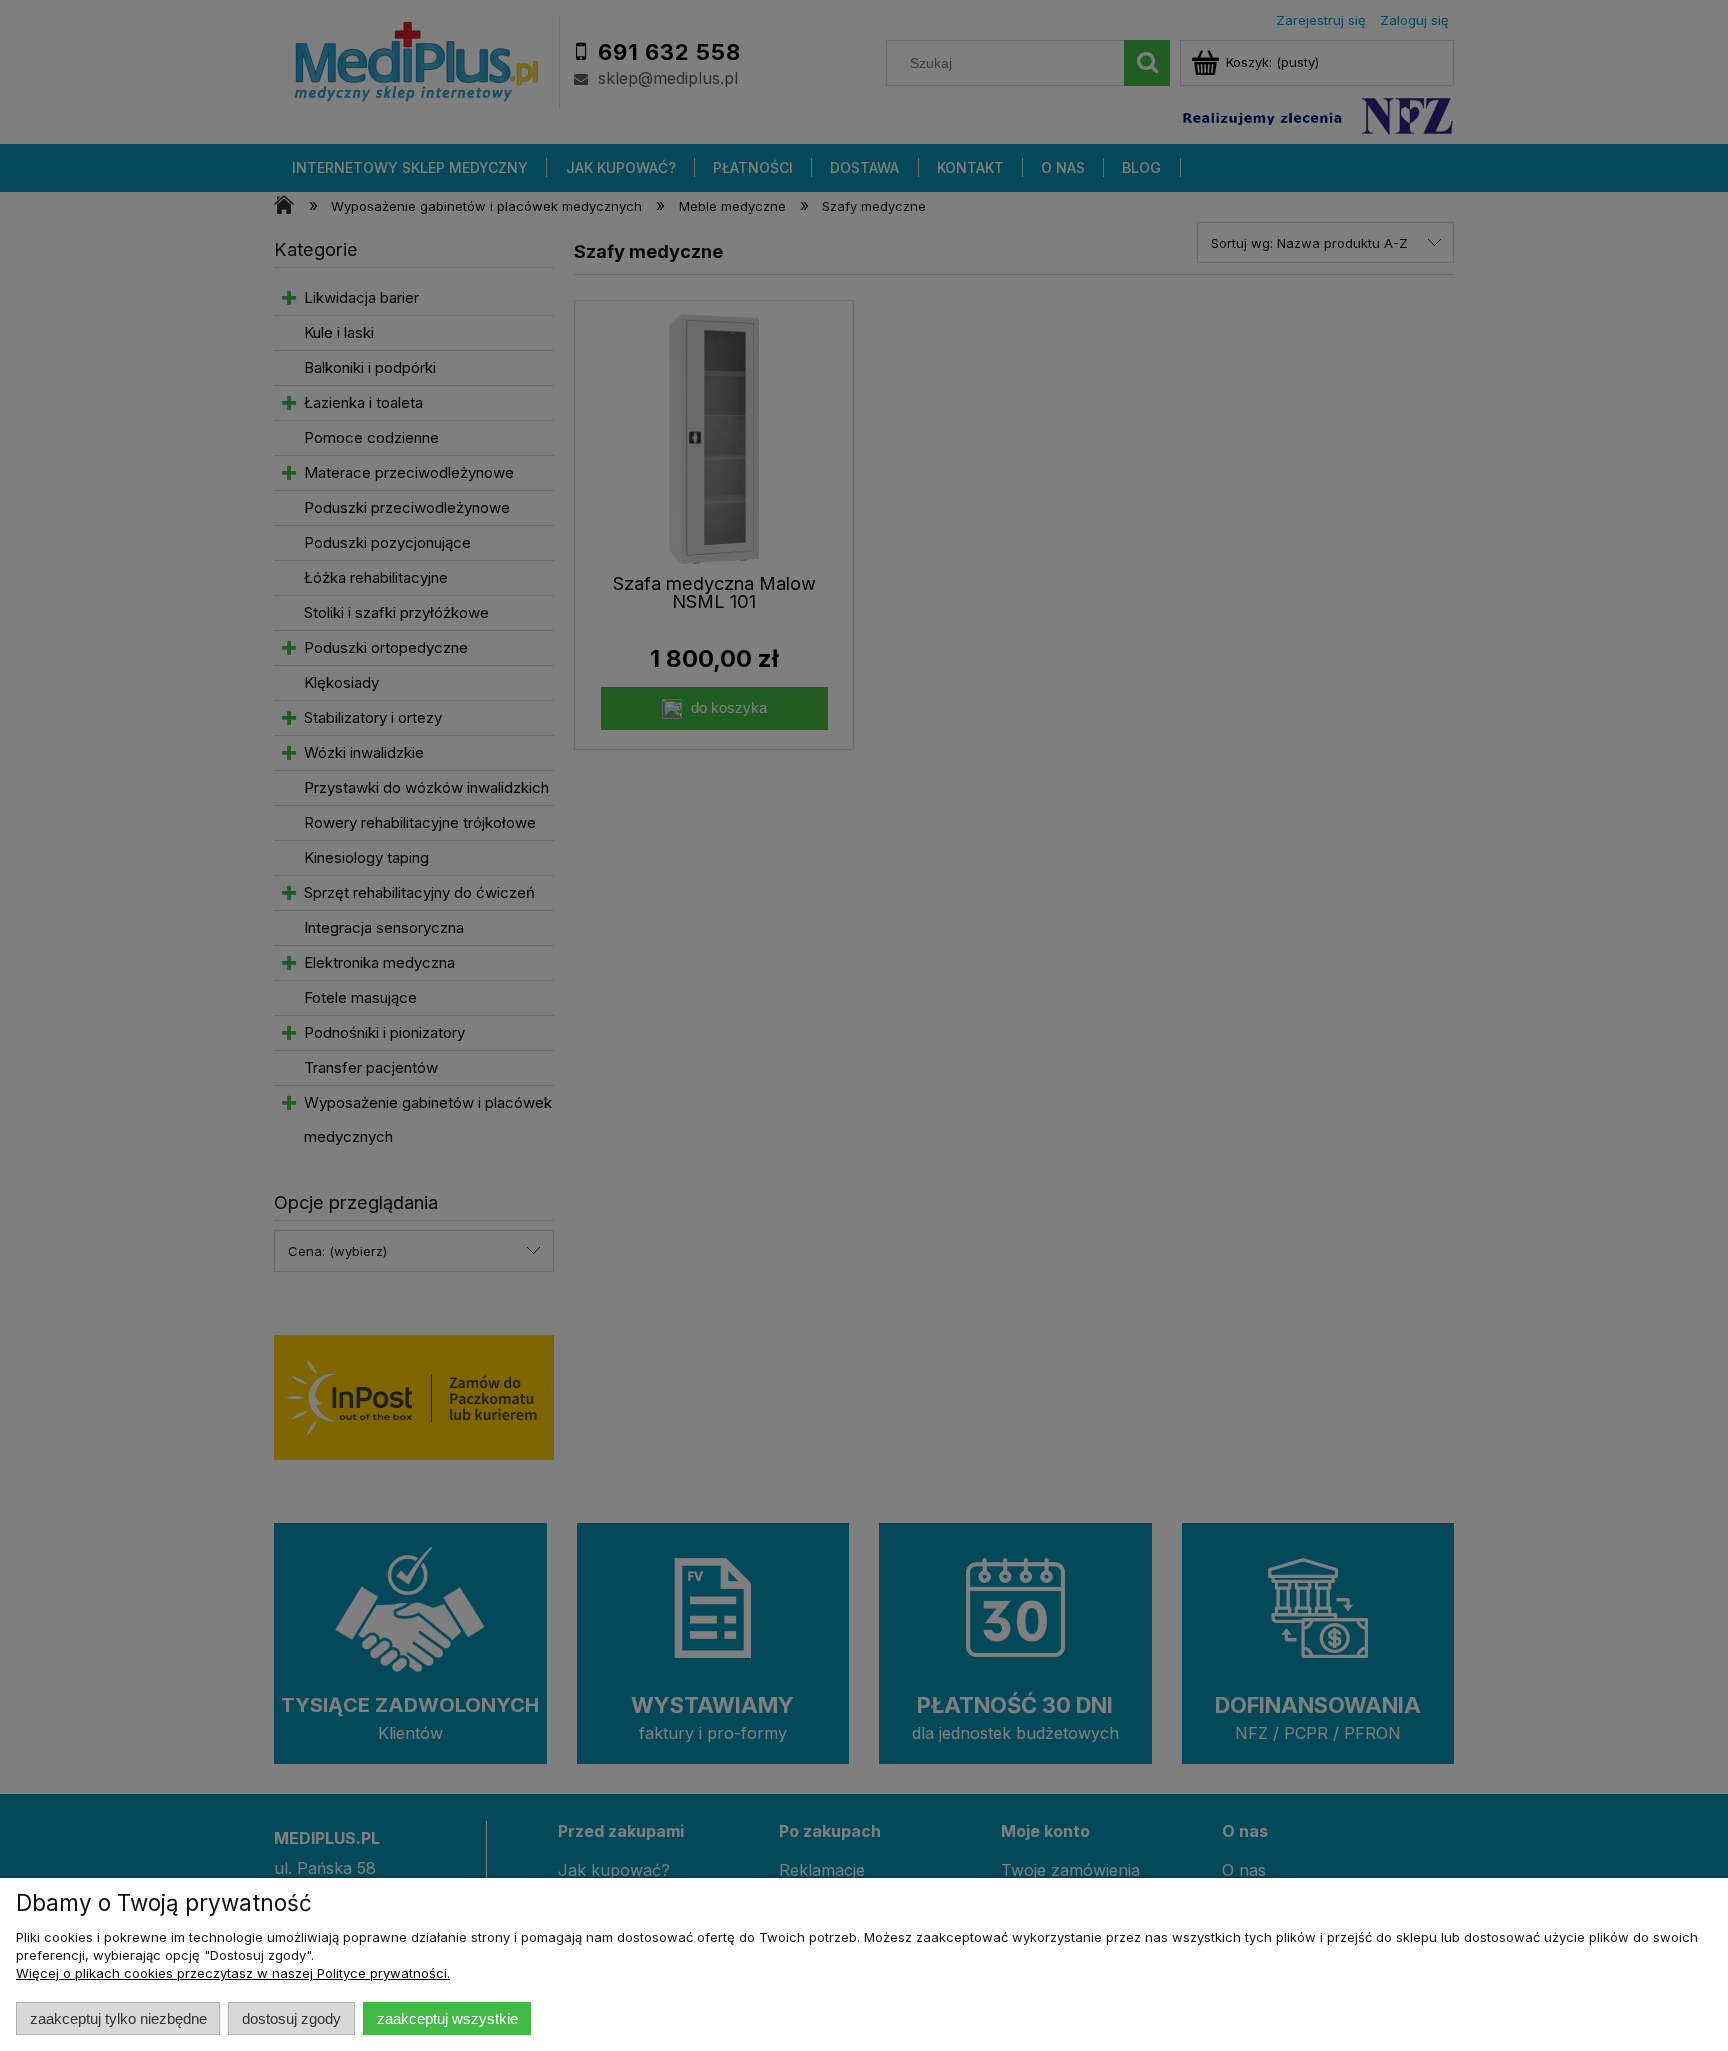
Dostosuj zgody (291, 2018)
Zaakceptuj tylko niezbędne (118, 2018)
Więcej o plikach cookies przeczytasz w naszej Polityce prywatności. (233, 1973)
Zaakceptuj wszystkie (447, 2018)
